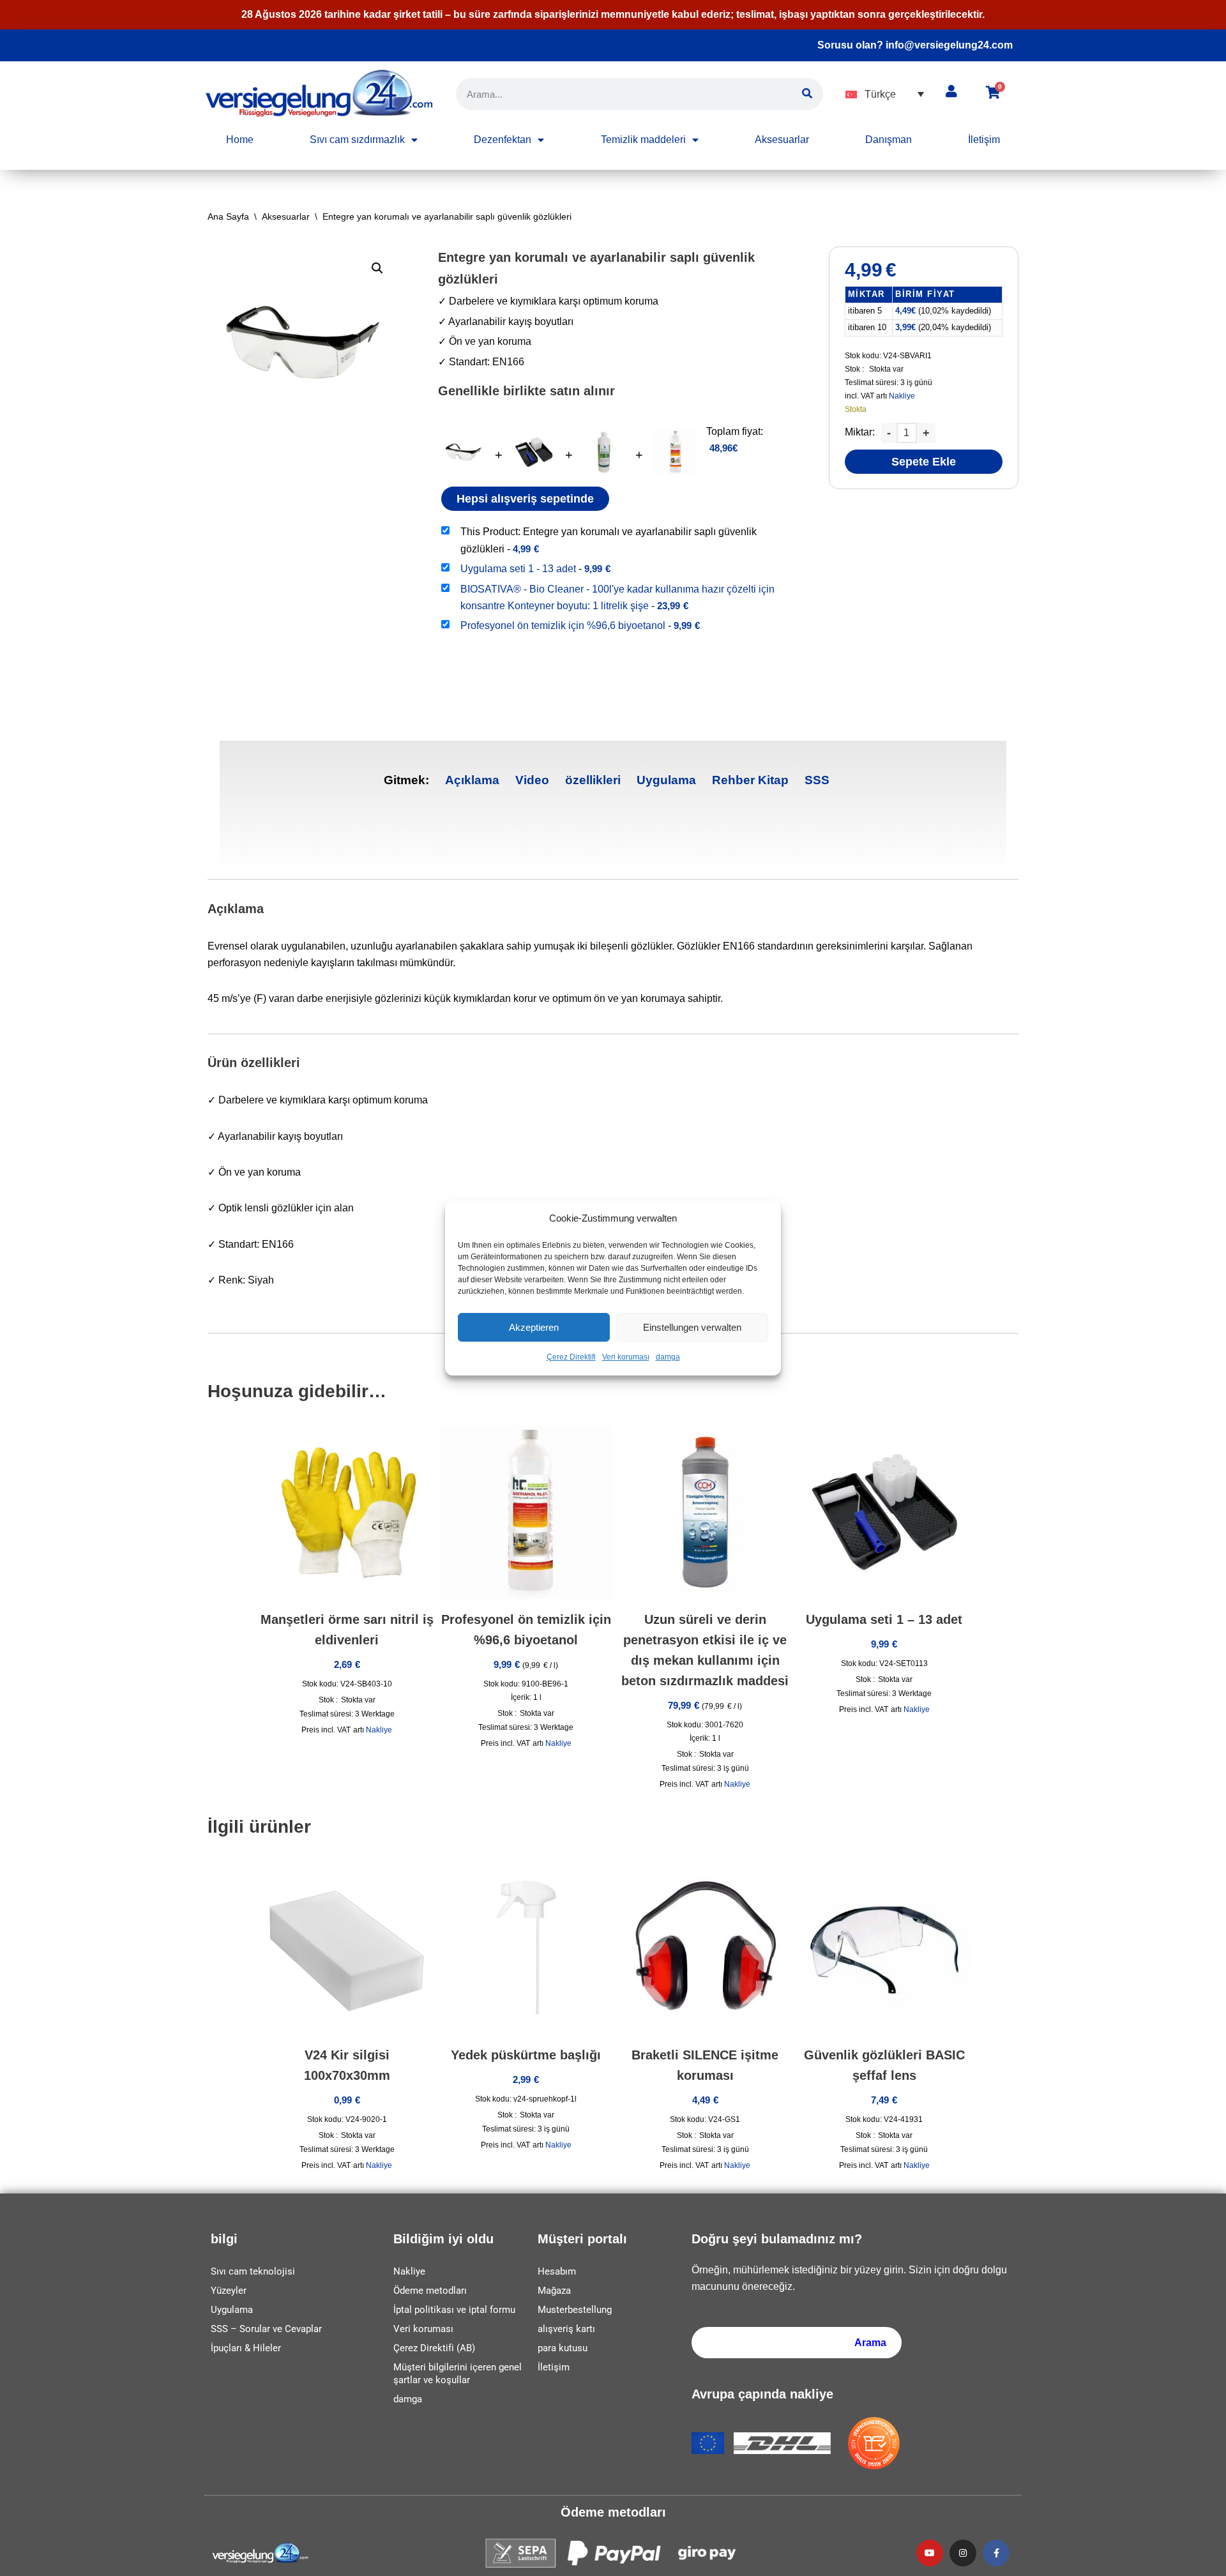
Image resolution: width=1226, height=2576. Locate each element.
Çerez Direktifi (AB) (434, 2348)
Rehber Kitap (750, 780)
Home (240, 140)
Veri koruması (626, 1358)
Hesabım (557, 2271)
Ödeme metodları (430, 2291)
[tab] (472, 781)
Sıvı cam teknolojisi (253, 2271)
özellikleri (593, 780)
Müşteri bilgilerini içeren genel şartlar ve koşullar (458, 2374)
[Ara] (807, 94)
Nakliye (902, 396)
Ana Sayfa (228, 216)
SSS (817, 780)
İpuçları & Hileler (246, 2348)
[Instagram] (963, 2553)
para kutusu (563, 2348)
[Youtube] (930, 2553)
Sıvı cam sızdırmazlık (357, 140)
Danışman (889, 140)
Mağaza (554, 2291)
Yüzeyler (229, 2291)
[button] (885, 94)
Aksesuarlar (782, 140)
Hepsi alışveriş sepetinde (525, 499)
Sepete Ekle (924, 462)
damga (668, 1358)
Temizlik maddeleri (643, 140)
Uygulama (666, 780)
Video (532, 780)
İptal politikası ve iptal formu (454, 2310)
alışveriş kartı (566, 2329)
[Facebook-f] (996, 2553)
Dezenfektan (503, 140)
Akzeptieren (534, 1327)
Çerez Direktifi (571, 1358)
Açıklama (472, 780)
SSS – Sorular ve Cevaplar (266, 2329)
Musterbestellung (575, 2310)
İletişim (984, 140)
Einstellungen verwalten (692, 1327)
